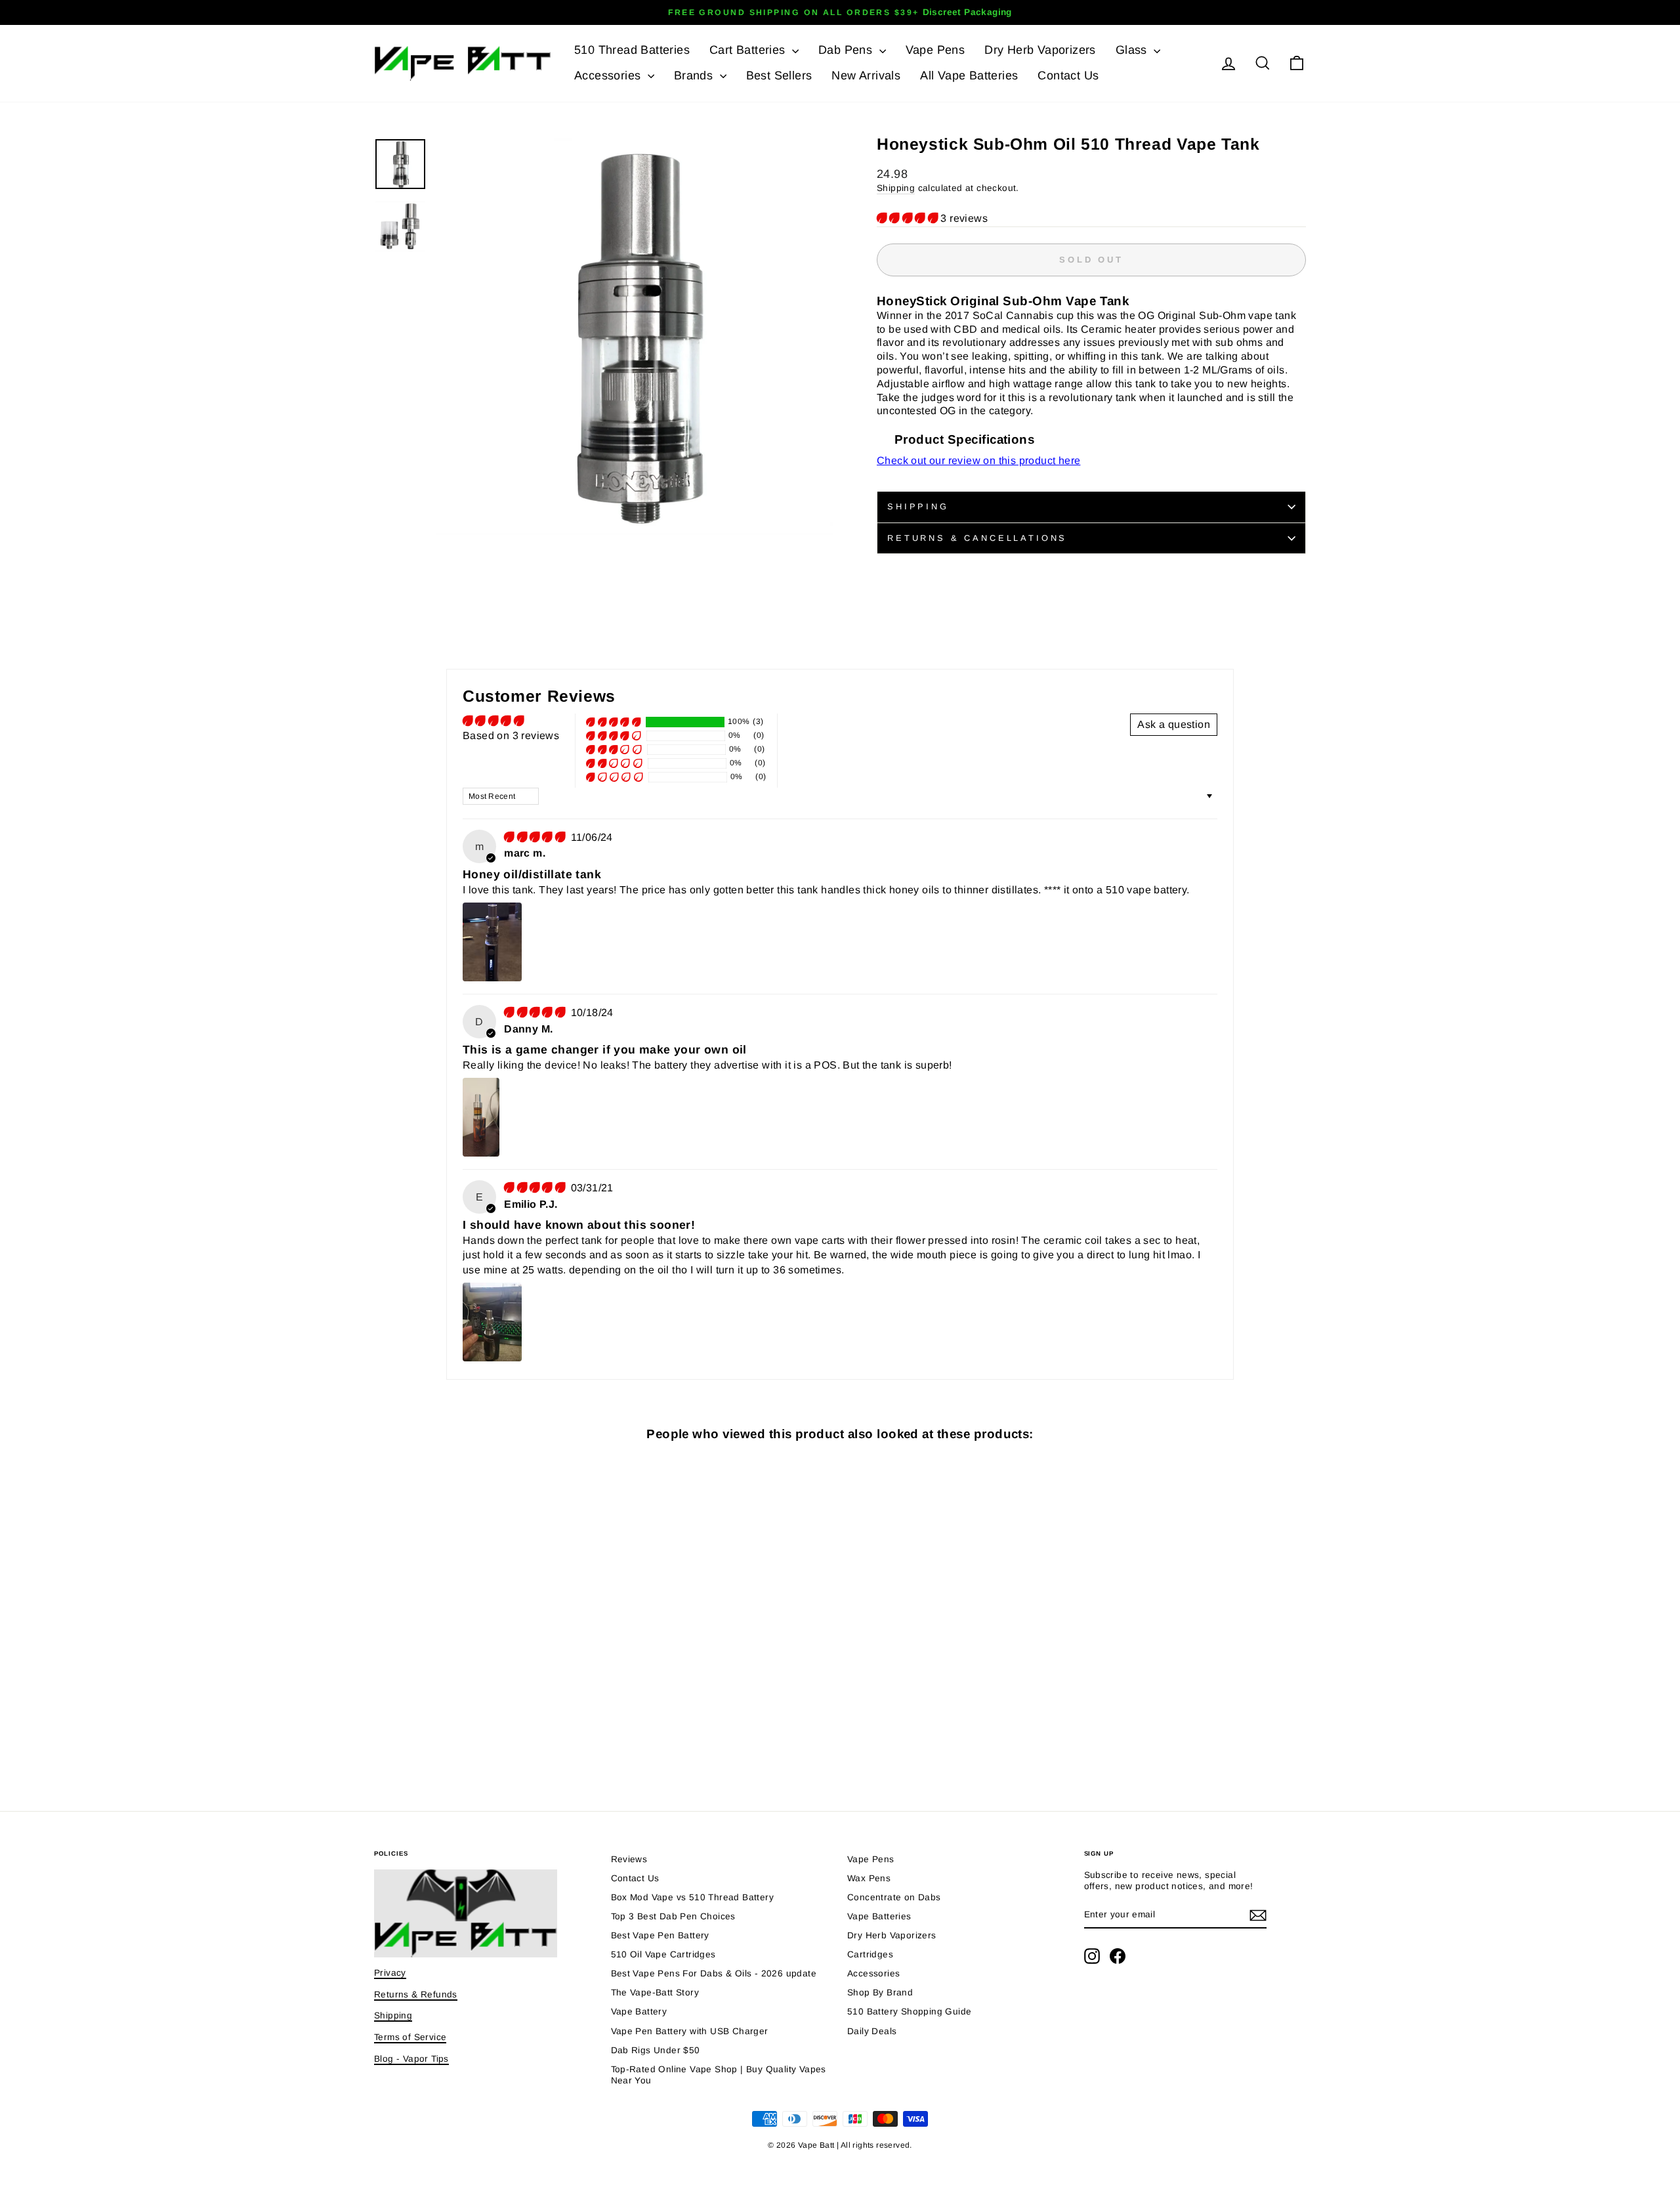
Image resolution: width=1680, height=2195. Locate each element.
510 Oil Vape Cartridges (663, 1954)
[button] (909, 218)
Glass (1133, 50)
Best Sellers (779, 75)
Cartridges (870, 1954)
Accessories (609, 75)
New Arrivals (866, 75)
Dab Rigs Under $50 (656, 2050)
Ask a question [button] (1174, 724)
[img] (536, 837)
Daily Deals (872, 2031)
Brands (695, 75)
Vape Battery (639, 2012)
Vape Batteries (879, 1916)
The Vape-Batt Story (655, 1993)
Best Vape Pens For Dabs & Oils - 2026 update (714, 1973)
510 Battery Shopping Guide (909, 2012)
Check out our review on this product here (978, 460)
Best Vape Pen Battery (660, 1935)
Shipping (896, 188)
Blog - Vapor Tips (411, 2059)
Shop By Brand (880, 1993)
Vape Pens (935, 50)
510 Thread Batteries (632, 50)
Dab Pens (847, 50)
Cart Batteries (749, 50)
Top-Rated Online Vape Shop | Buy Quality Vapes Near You (719, 2075)
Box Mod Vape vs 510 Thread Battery (693, 1897)
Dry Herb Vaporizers (1040, 50)
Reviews (629, 1859)
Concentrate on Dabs (894, 1897)
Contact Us (1068, 75)
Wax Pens (869, 1878)
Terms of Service (410, 2037)
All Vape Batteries (969, 75)
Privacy (390, 1973)
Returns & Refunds (416, 1994)
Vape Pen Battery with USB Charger (690, 2031)
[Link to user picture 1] (492, 942)
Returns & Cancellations (977, 538)
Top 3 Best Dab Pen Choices (673, 1916)
